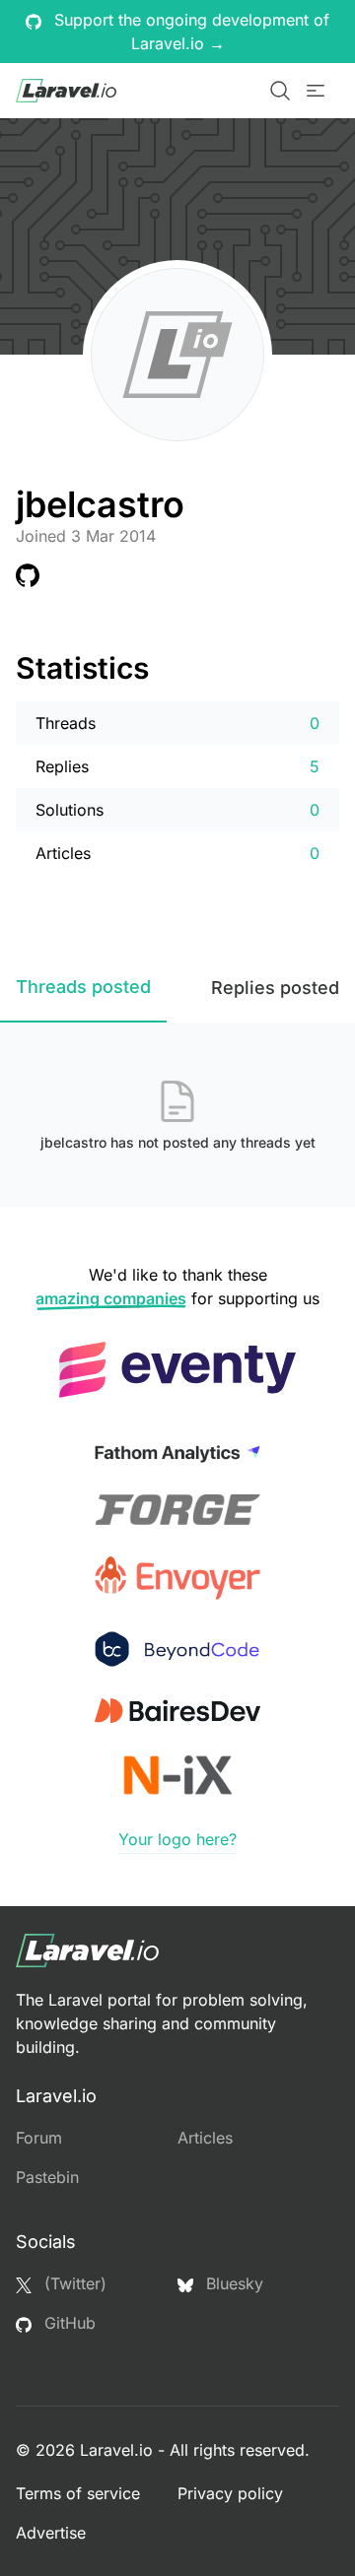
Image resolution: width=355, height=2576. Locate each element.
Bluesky (232, 2283)
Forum (39, 2138)
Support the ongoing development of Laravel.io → (189, 32)
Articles (205, 2138)
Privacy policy (230, 2493)
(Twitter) (73, 2283)
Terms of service (78, 2493)
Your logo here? (177, 1839)
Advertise (51, 2533)
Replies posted (275, 988)
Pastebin (47, 2177)
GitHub (68, 2323)
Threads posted (83, 987)
